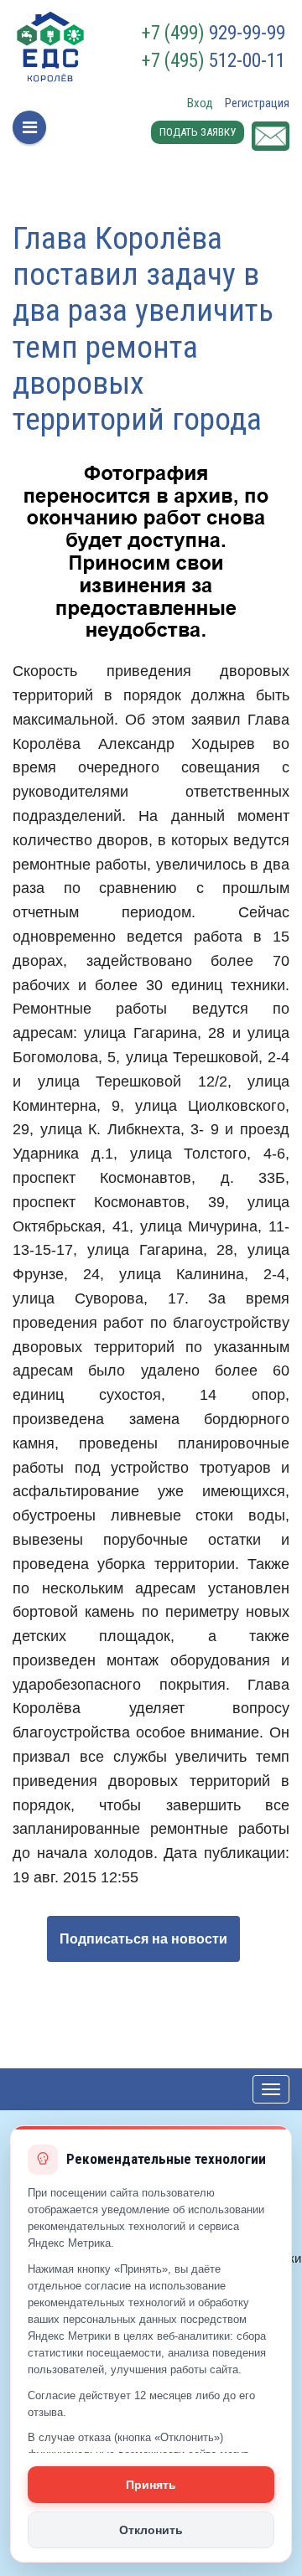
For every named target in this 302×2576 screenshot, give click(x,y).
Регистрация (257, 103)
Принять (151, 2485)
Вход (200, 103)
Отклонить (151, 2530)
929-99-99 (213, 34)
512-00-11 (213, 61)
